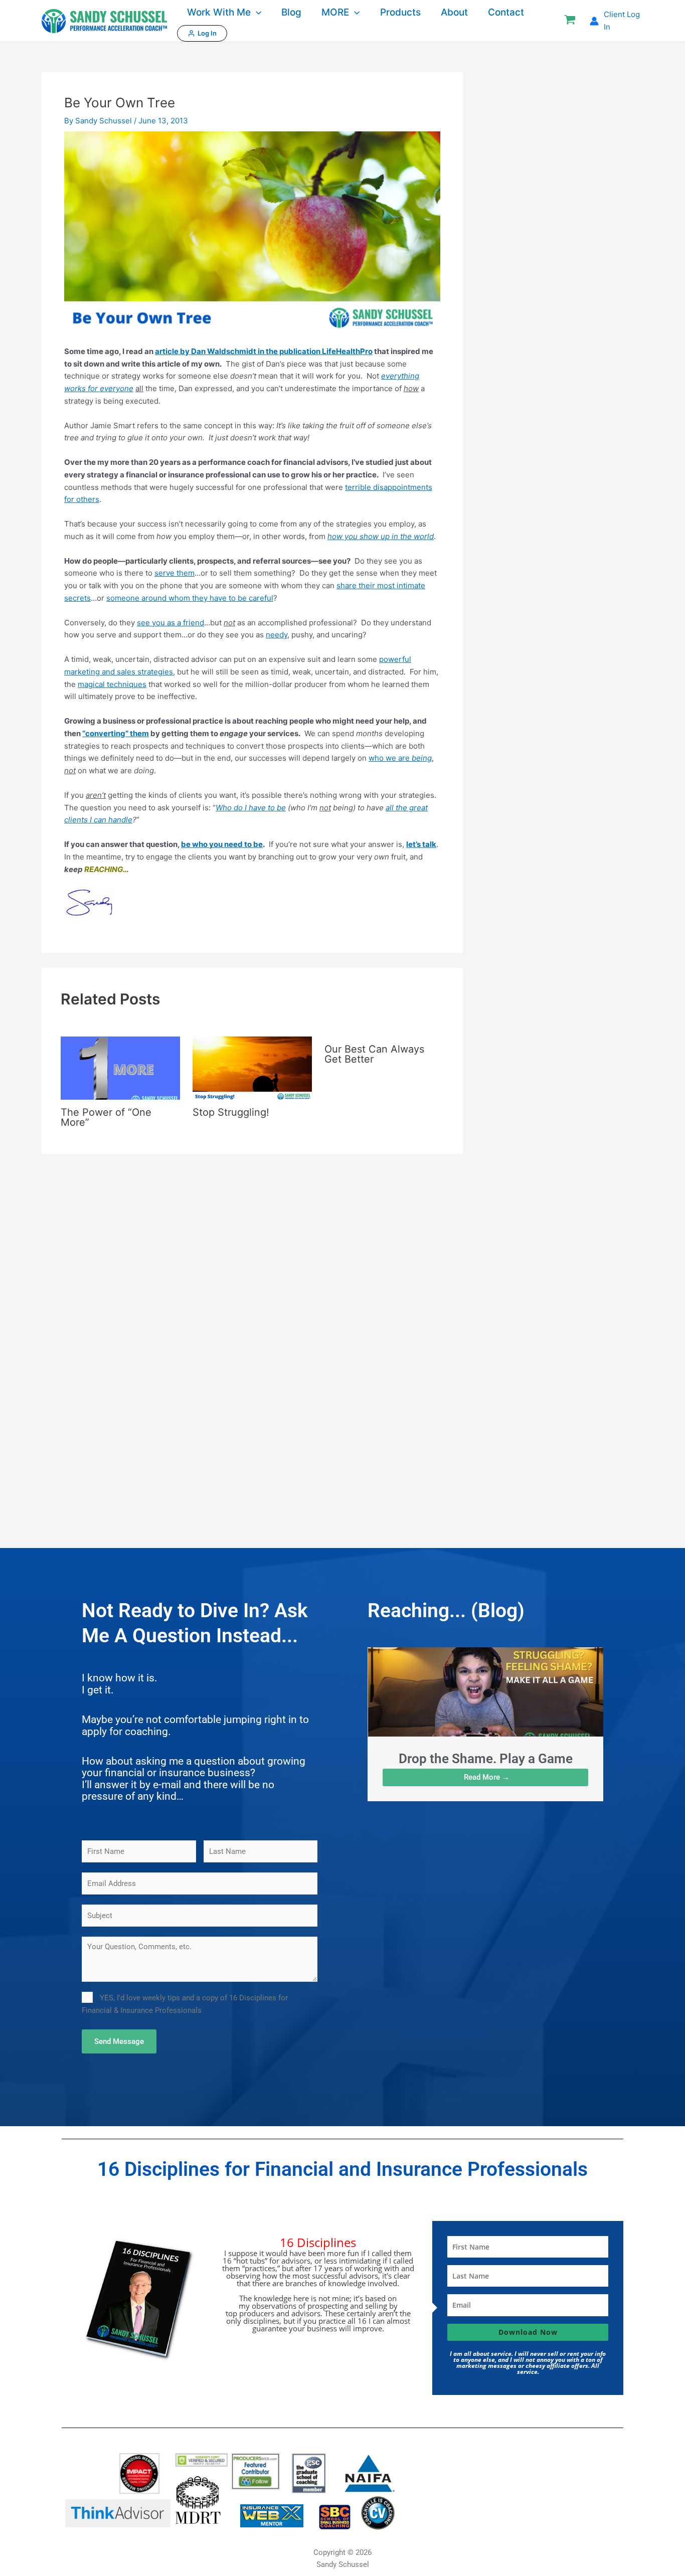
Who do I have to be (251, 808)
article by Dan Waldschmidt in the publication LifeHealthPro (264, 351)
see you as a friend (170, 623)
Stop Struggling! (231, 1112)
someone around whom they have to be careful (190, 598)
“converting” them (116, 733)
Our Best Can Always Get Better (374, 1054)
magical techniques (112, 684)
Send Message (119, 2041)
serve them (175, 573)
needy (277, 635)
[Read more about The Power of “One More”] (120, 1067)
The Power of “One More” (106, 1117)
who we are (400, 758)
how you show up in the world (381, 536)
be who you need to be (222, 844)
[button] (256, 13)
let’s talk (421, 844)
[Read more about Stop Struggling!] (252, 1067)
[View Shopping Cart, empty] (570, 21)
